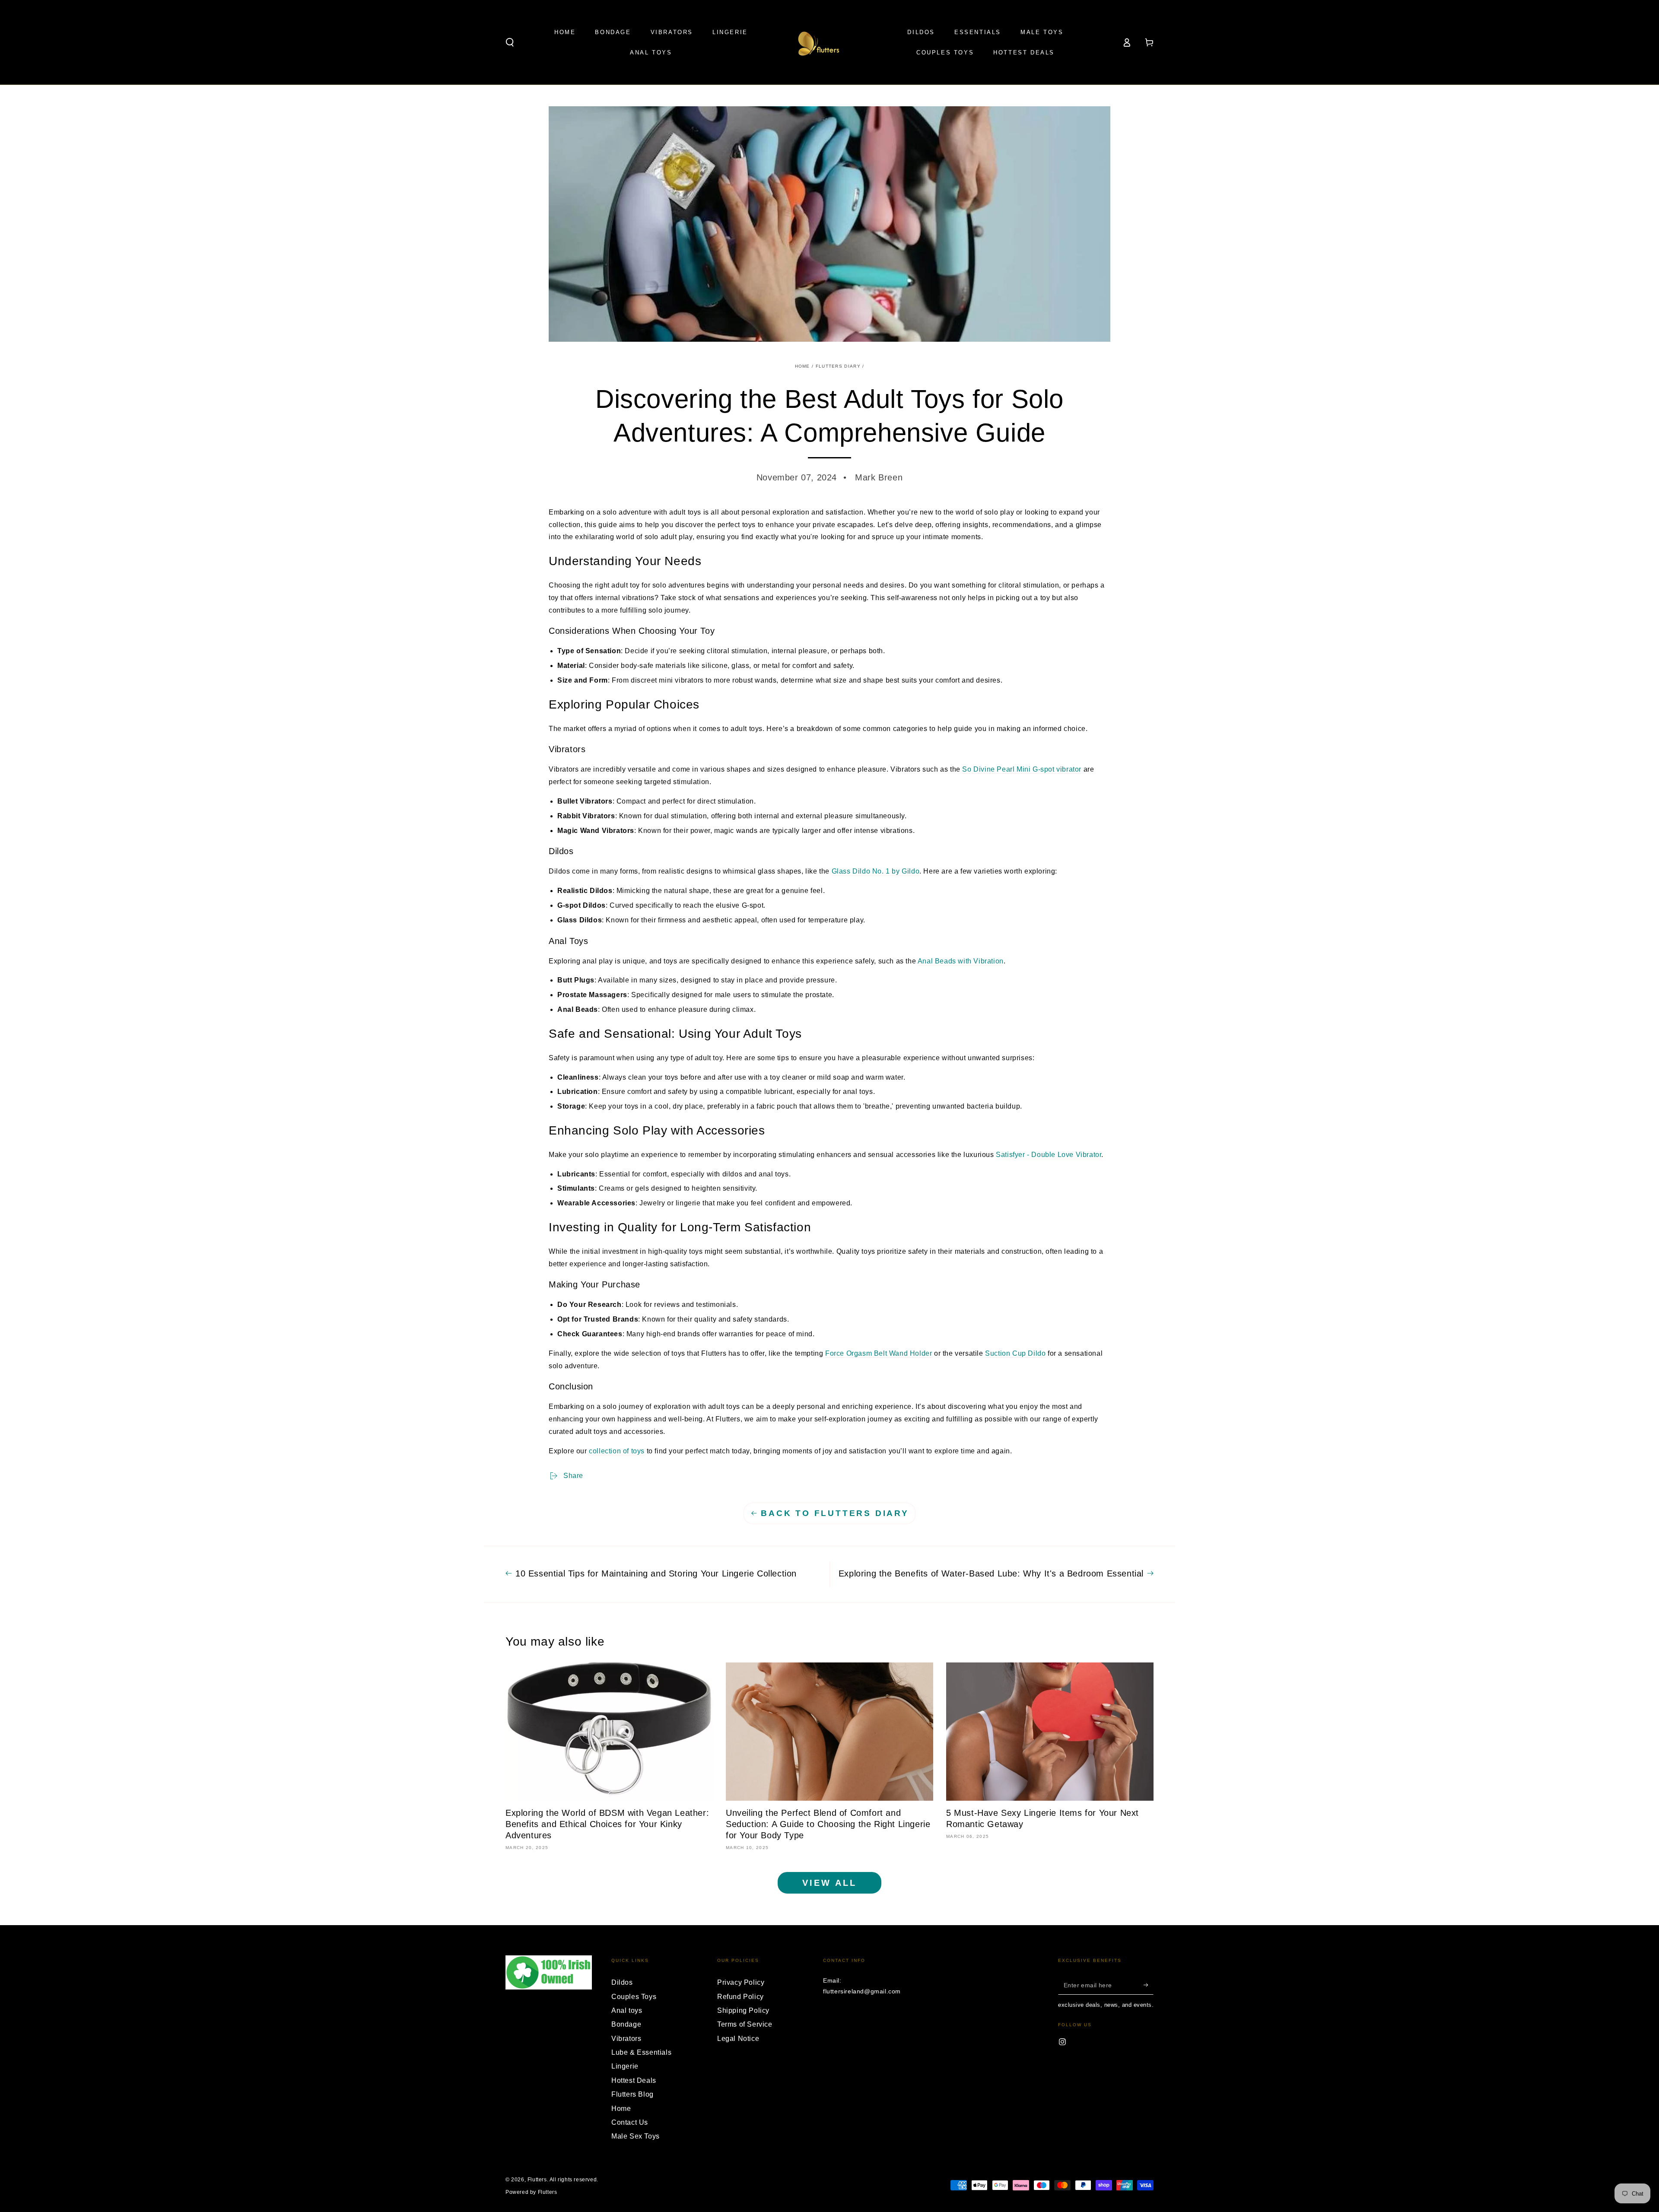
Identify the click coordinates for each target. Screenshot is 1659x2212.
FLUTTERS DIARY (838, 366)
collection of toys (617, 1451)
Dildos (622, 1982)
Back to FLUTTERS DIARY (835, 1513)
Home (802, 366)
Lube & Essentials (641, 2052)
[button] (510, 42)
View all (829, 1883)
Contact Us (630, 2122)
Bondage (626, 2024)
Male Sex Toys (636, 2136)
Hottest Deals (634, 2080)
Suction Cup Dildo (1015, 1353)
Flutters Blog (632, 2094)
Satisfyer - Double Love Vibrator (1049, 1155)
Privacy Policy (741, 1982)
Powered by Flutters (531, 2192)
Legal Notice (738, 2039)
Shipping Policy (743, 2010)
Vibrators (626, 2039)
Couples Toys (634, 1997)
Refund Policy (741, 1997)
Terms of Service (745, 2024)
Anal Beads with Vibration (961, 961)
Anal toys (627, 2010)
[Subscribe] (1149, 1985)
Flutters (537, 2180)
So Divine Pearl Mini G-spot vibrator (1022, 769)
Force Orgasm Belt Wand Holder (879, 1353)
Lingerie (625, 2066)
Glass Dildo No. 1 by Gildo (876, 871)
